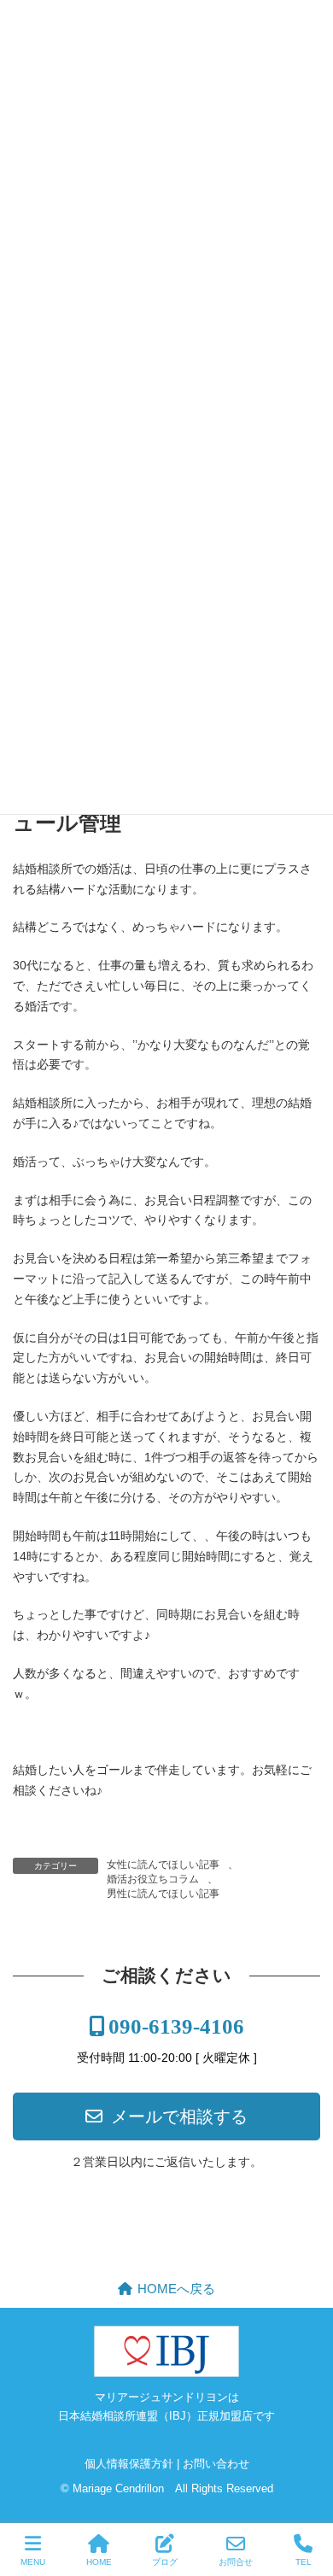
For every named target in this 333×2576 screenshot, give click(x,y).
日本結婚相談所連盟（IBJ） (128, 2416)
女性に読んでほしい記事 (163, 1865)
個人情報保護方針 (129, 2464)
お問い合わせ (216, 2464)
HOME (99, 2562)
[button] (166, 2116)
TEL (304, 2562)
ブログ (165, 2562)
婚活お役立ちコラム (153, 1879)
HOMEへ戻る (176, 2289)
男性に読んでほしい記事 (163, 1894)
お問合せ (236, 2562)
